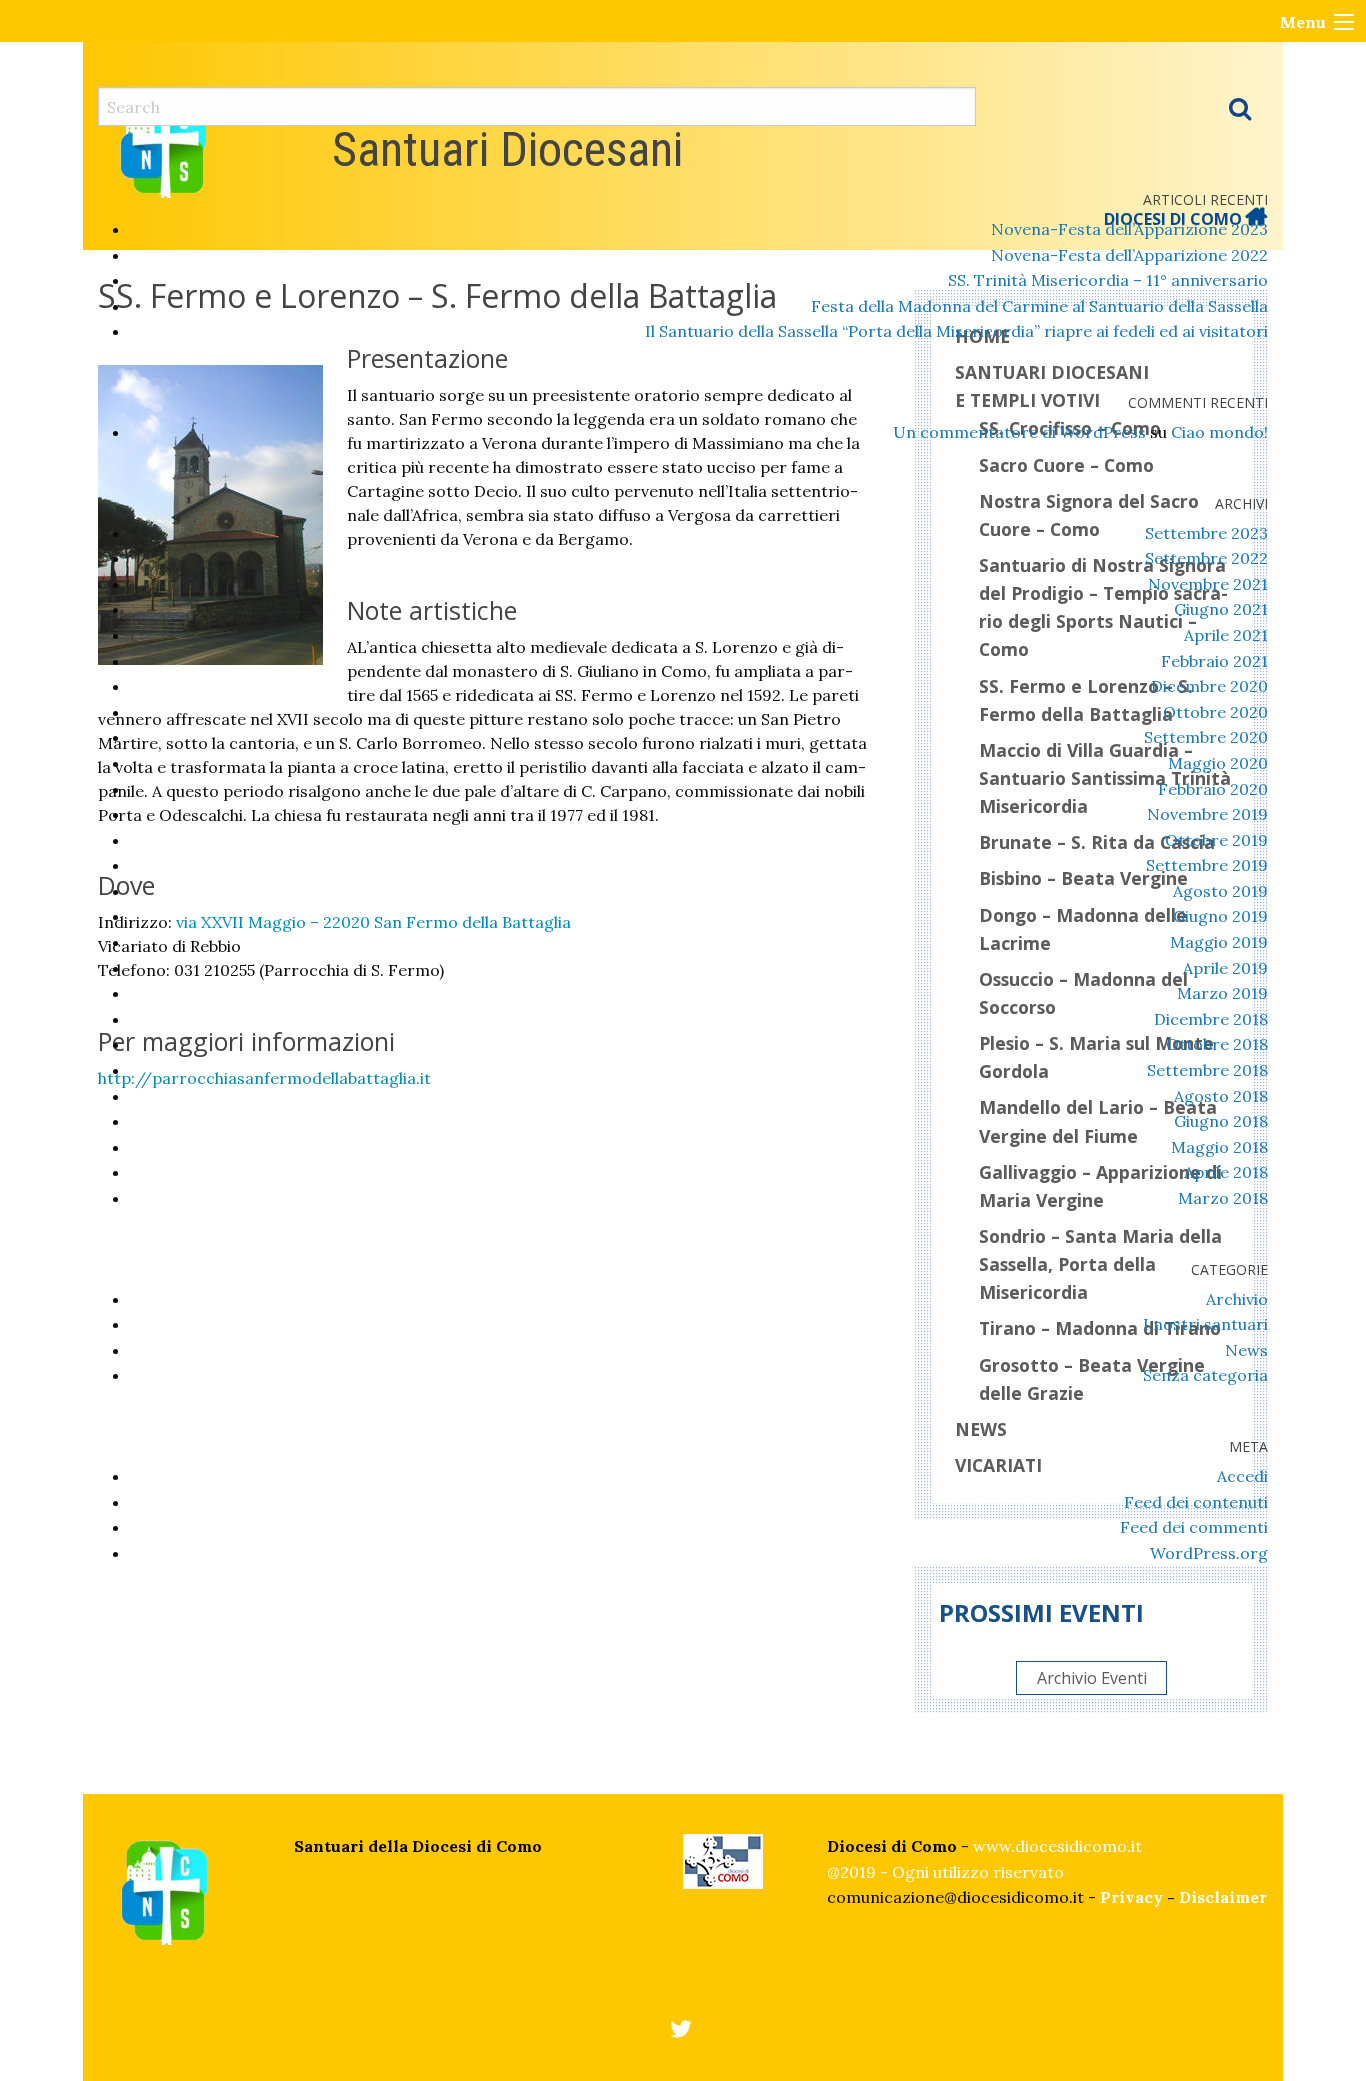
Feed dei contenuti (1196, 1502)
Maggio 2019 (1219, 942)
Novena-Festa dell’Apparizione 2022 (1129, 255)
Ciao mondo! (1219, 432)
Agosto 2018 (1221, 1096)
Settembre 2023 (1206, 533)
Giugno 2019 (1220, 916)
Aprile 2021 (1226, 635)
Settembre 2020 (1206, 737)
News (1246, 1350)
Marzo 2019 (1222, 993)
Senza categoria (1205, 1375)
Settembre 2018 (1207, 1070)
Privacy (1131, 1897)
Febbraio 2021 (1214, 661)
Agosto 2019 (1220, 891)
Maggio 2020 (1218, 763)
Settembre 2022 (1206, 558)
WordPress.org (1209, 1553)
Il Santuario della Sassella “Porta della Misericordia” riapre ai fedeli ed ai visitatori (956, 331)
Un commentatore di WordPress (1019, 432)
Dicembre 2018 (1211, 1019)
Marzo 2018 (1223, 1198)
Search (1240, 108)
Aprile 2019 (1225, 968)
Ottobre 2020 (1215, 712)
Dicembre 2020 (1209, 686)
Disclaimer (1223, 1897)
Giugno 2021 (1221, 609)
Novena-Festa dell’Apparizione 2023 (1129, 229)
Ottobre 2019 (1216, 840)
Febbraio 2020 (1213, 789)
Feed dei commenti (1194, 1527)
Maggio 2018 (1219, 1147)
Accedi (1242, 1476)
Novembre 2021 (1208, 584)
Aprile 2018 (1226, 1172)
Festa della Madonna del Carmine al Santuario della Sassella (1039, 306)
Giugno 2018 (1221, 1121)
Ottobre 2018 (1217, 1044)
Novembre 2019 (1207, 814)
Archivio (1237, 1299)
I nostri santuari (1205, 1324)
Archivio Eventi (1092, 1678)
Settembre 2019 (1207, 865)
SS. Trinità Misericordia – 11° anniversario (1108, 280)
